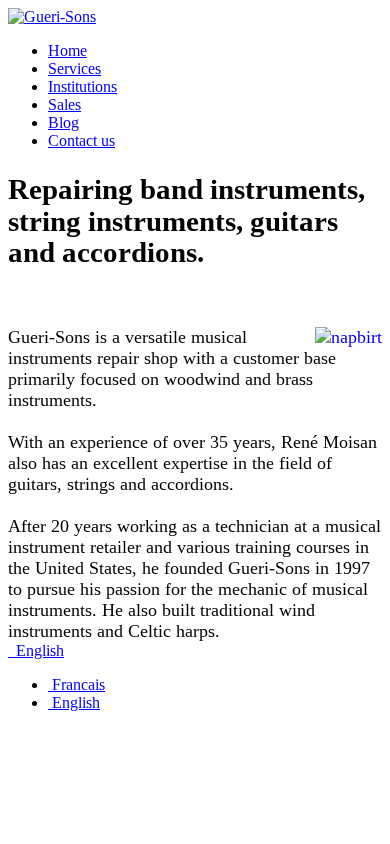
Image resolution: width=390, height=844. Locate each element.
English (38, 650)
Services (74, 68)
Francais (76, 684)
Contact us (81, 140)
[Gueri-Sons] (52, 16)
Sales (64, 104)
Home (67, 50)
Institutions (82, 86)
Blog (63, 122)
